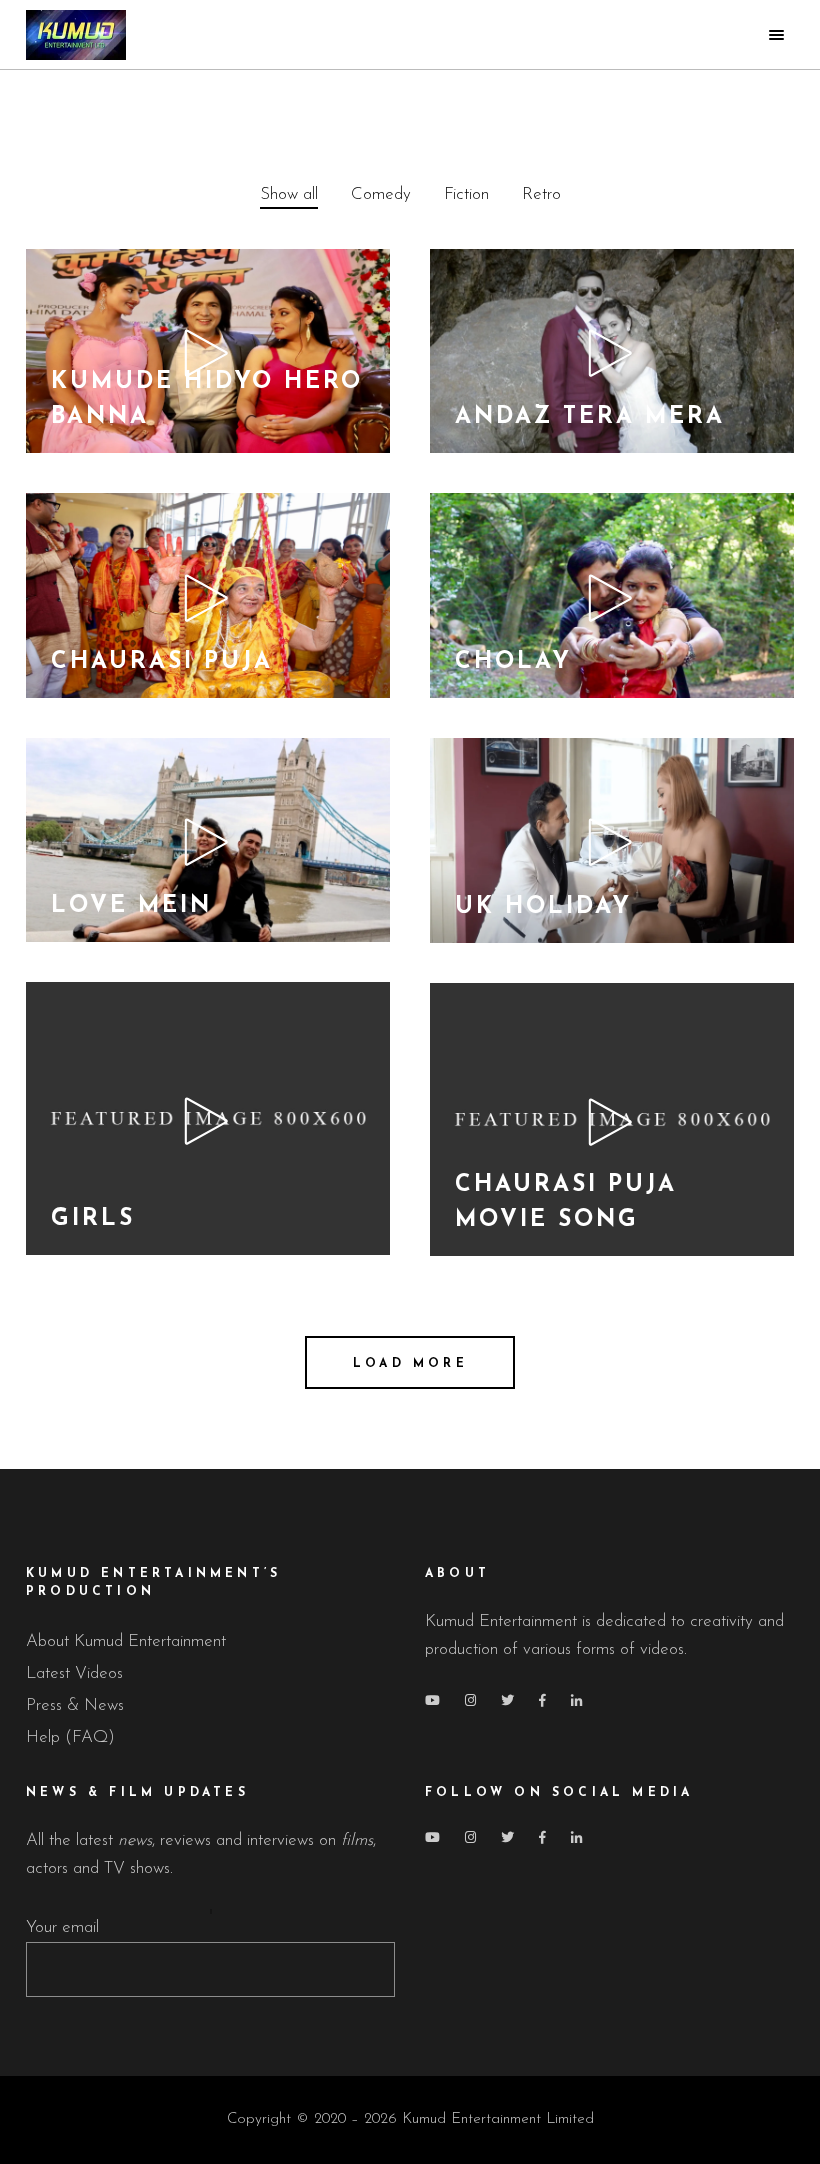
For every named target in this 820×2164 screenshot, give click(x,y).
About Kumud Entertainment (126, 1641)
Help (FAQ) (70, 1737)
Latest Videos (74, 1673)
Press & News (75, 1705)
